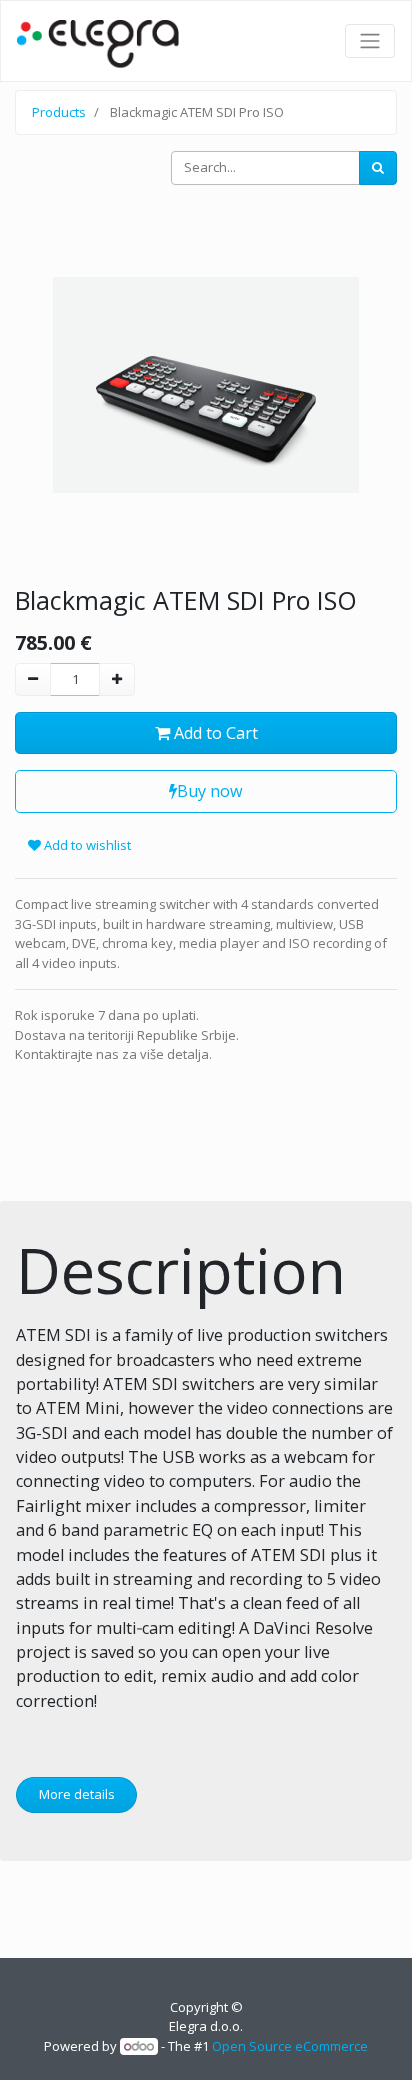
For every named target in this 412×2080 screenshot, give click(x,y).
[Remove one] (33, 680)
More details (77, 1794)
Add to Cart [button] (214, 733)
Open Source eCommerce (290, 2046)
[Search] (378, 168)
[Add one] (117, 680)
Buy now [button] (210, 791)
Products (59, 112)
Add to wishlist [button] (86, 845)
